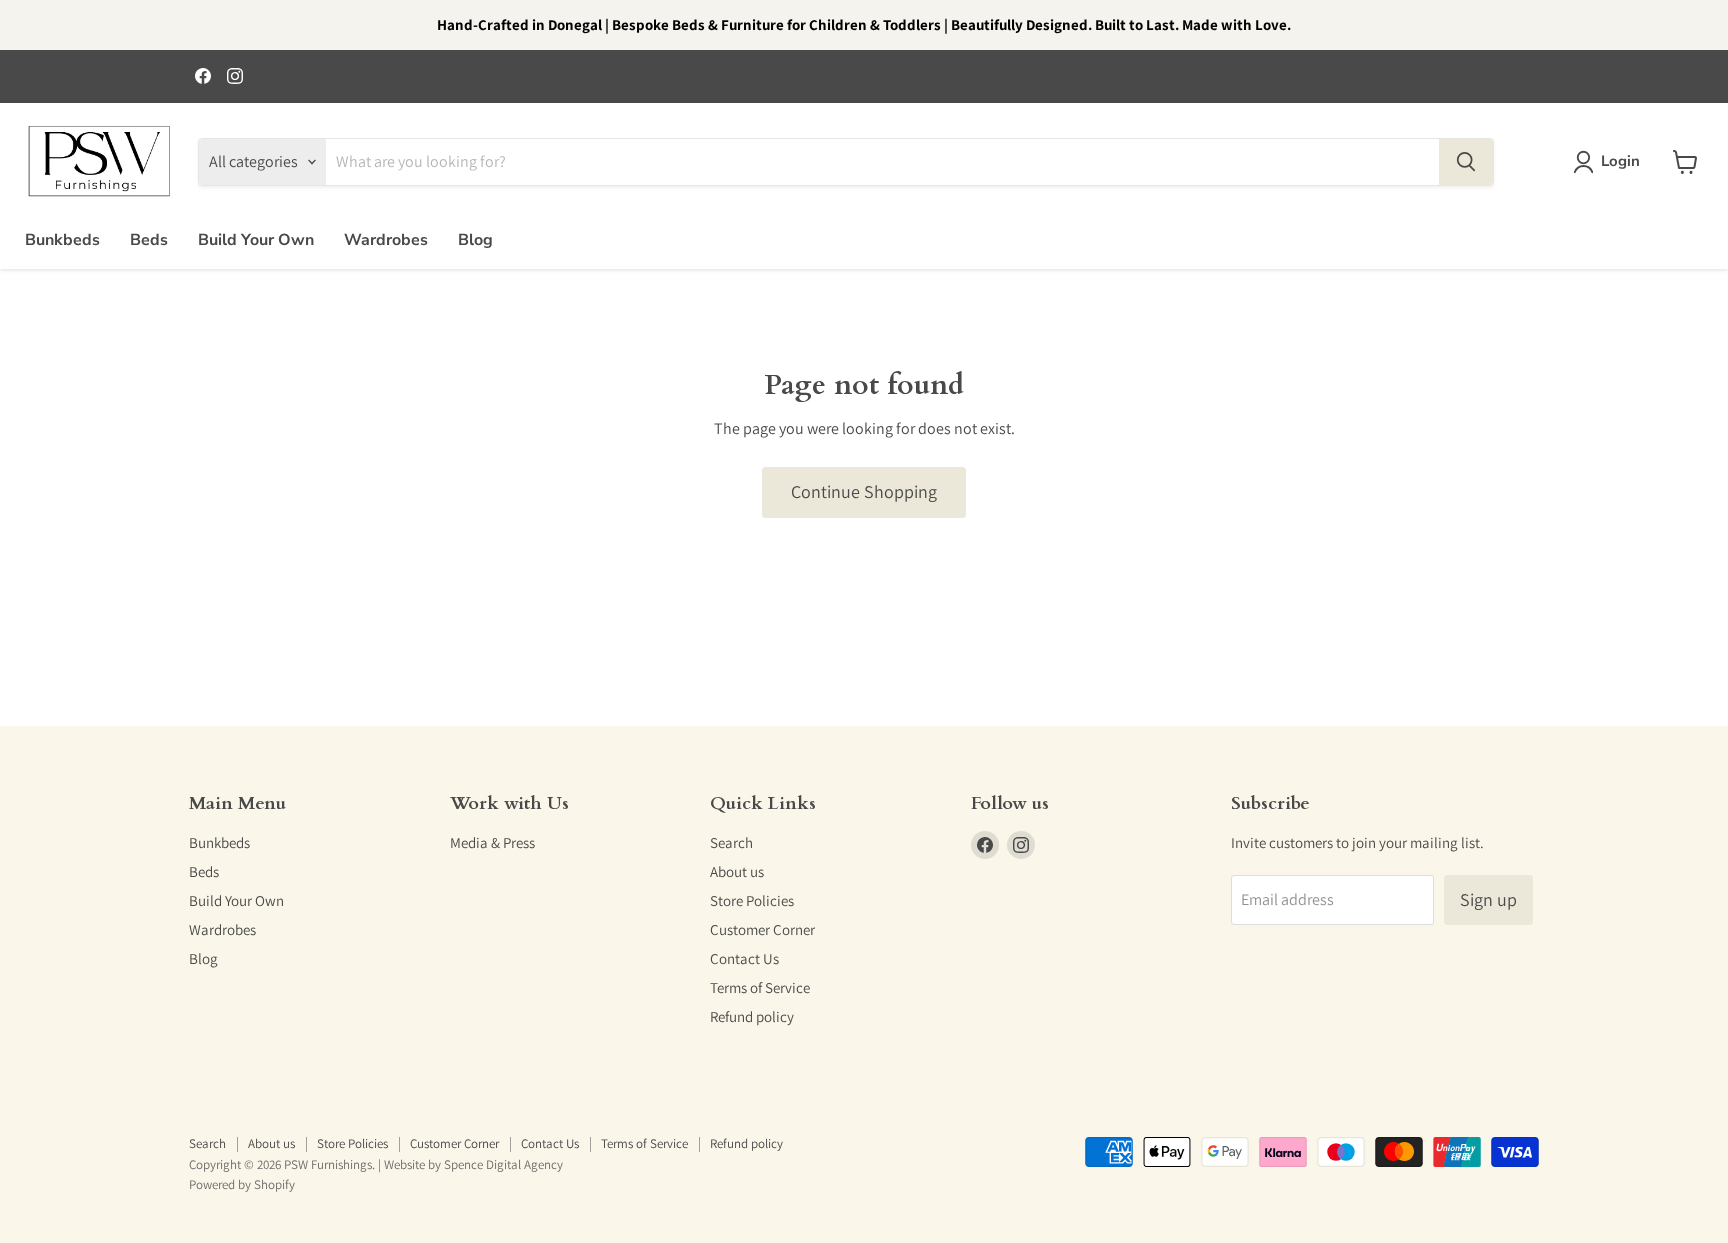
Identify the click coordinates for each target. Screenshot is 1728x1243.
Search (731, 842)
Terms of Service (760, 987)
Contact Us (744, 958)
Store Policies (752, 900)
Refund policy (752, 1016)
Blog (475, 240)
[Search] (1466, 162)
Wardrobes (386, 240)
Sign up (1488, 899)
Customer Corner (762, 929)
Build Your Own (256, 240)
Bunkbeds (62, 240)
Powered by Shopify (242, 1184)
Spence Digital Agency (503, 1164)
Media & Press (492, 842)
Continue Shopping (864, 491)
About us (737, 871)
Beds (149, 240)
